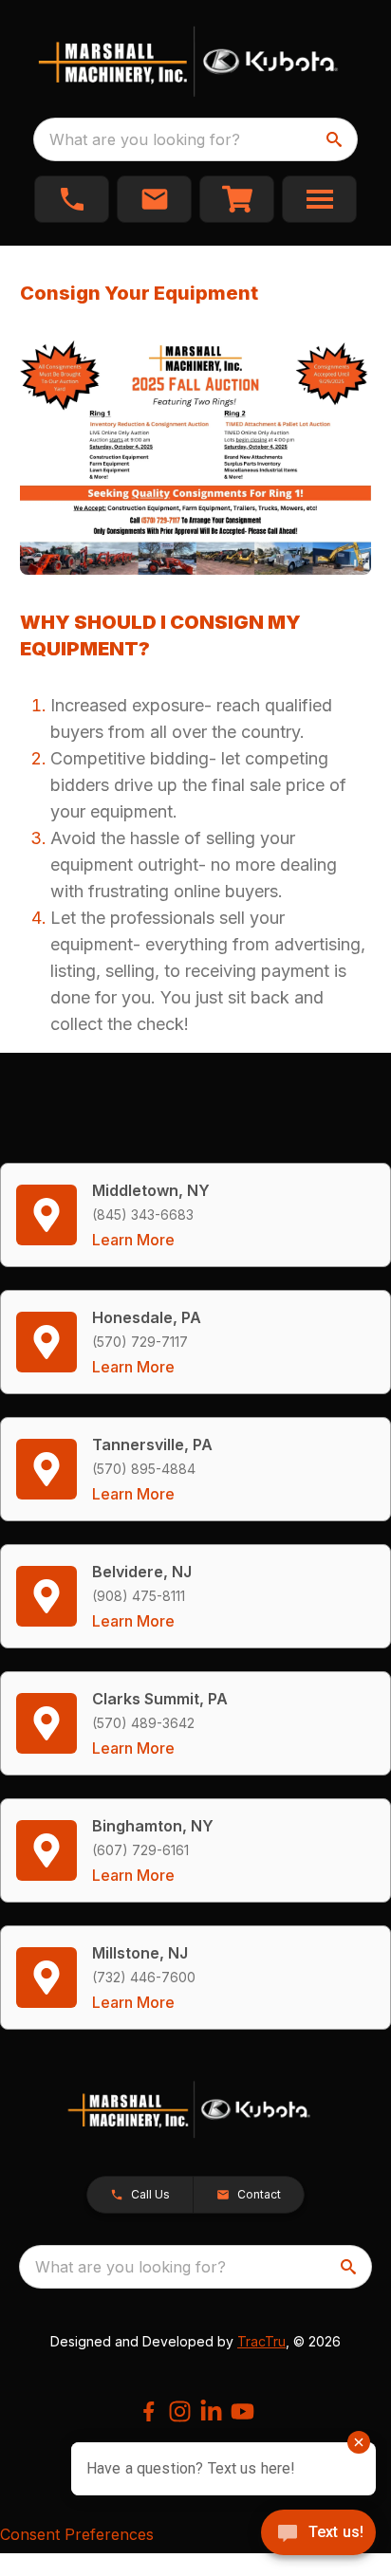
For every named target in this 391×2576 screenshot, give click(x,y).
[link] (237, 199)
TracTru (261, 2341)
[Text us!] (318, 2534)
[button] (72, 199)
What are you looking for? (145, 139)
